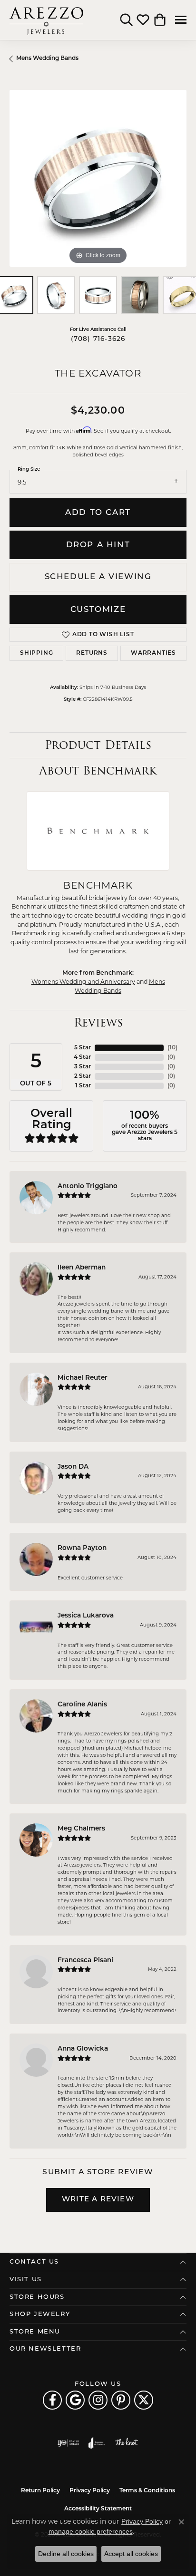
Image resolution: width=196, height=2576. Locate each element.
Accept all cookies (131, 2554)
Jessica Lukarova (86, 1616)
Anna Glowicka (83, 2049)
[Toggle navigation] (181, 20)
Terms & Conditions (147, 2491)
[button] (126, 20)
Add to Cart (98, 513)
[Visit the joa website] (97, 2443)
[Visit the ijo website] (68, 2443)
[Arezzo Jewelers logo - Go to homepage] (46, 20)
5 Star (83, 1048)
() (172, 1048)
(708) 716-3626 (98, 339)
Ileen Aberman (82, 1268)
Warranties (153, 653)
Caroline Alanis (82, 1705)
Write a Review (98, 2200)
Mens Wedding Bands (47, 58)
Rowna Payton (82, 1548)
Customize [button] (98, 610)
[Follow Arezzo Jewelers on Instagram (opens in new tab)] (98, 2400)
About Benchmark (98, 770)
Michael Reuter (83, 1378)
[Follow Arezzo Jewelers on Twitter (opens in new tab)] (144, 2400)
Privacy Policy (90, 2491)
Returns (92, 653)
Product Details (98, 745)
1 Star (83, 1086)
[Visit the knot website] (126, 2443)
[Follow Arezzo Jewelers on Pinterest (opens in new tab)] (121, 2400)
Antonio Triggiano (88, 1186)
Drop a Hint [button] (98, 545)
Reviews (98, 1022)
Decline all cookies (66, 2554)
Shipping (36, 653)
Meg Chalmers (81, 1829)
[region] (98, 178)
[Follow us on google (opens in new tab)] (75, 2400)
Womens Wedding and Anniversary (83, 982)
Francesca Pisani (85, 1961)
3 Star (83, 1067)
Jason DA (73, 1467)
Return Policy (40, 2491)
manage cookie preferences (91, 2531)
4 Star (82, 1057)
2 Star (83, 1076)
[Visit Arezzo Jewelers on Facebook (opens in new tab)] (52, 2400)
